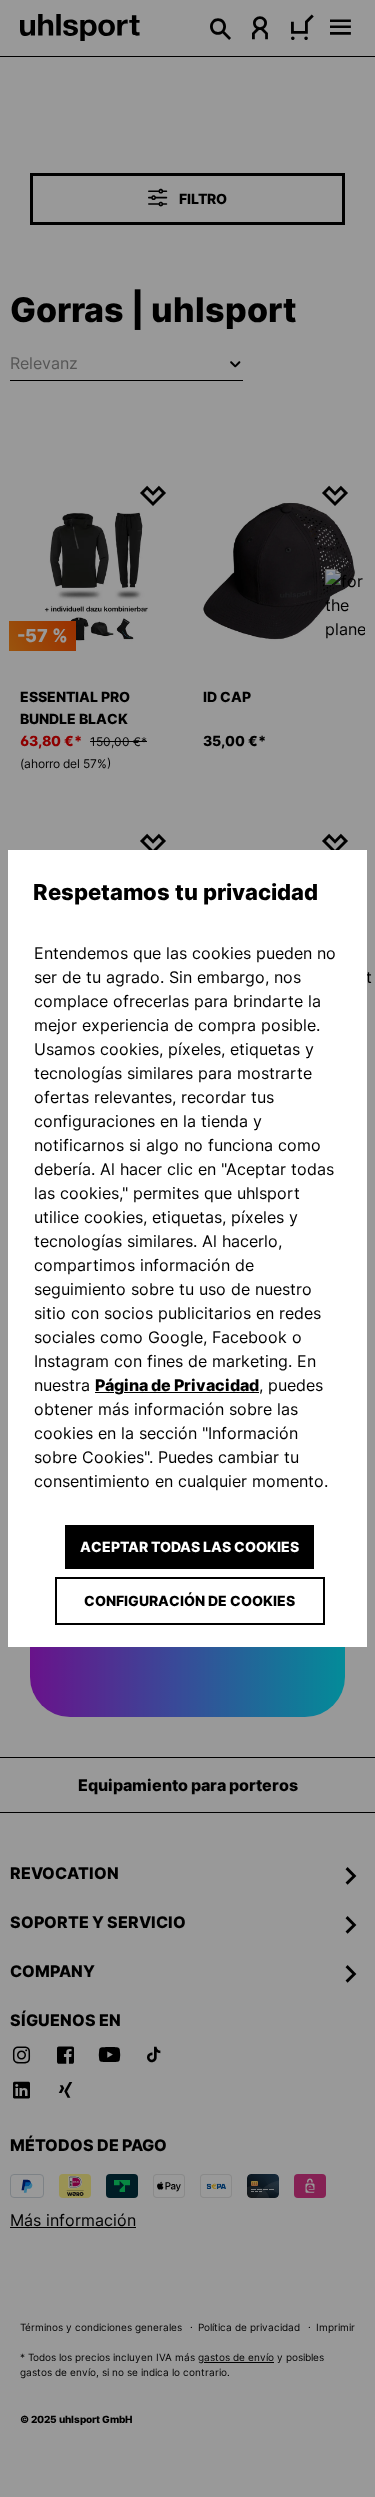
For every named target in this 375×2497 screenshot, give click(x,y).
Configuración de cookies (189, 1600)
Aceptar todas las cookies (189, 1546)
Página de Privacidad (177, 1385)
